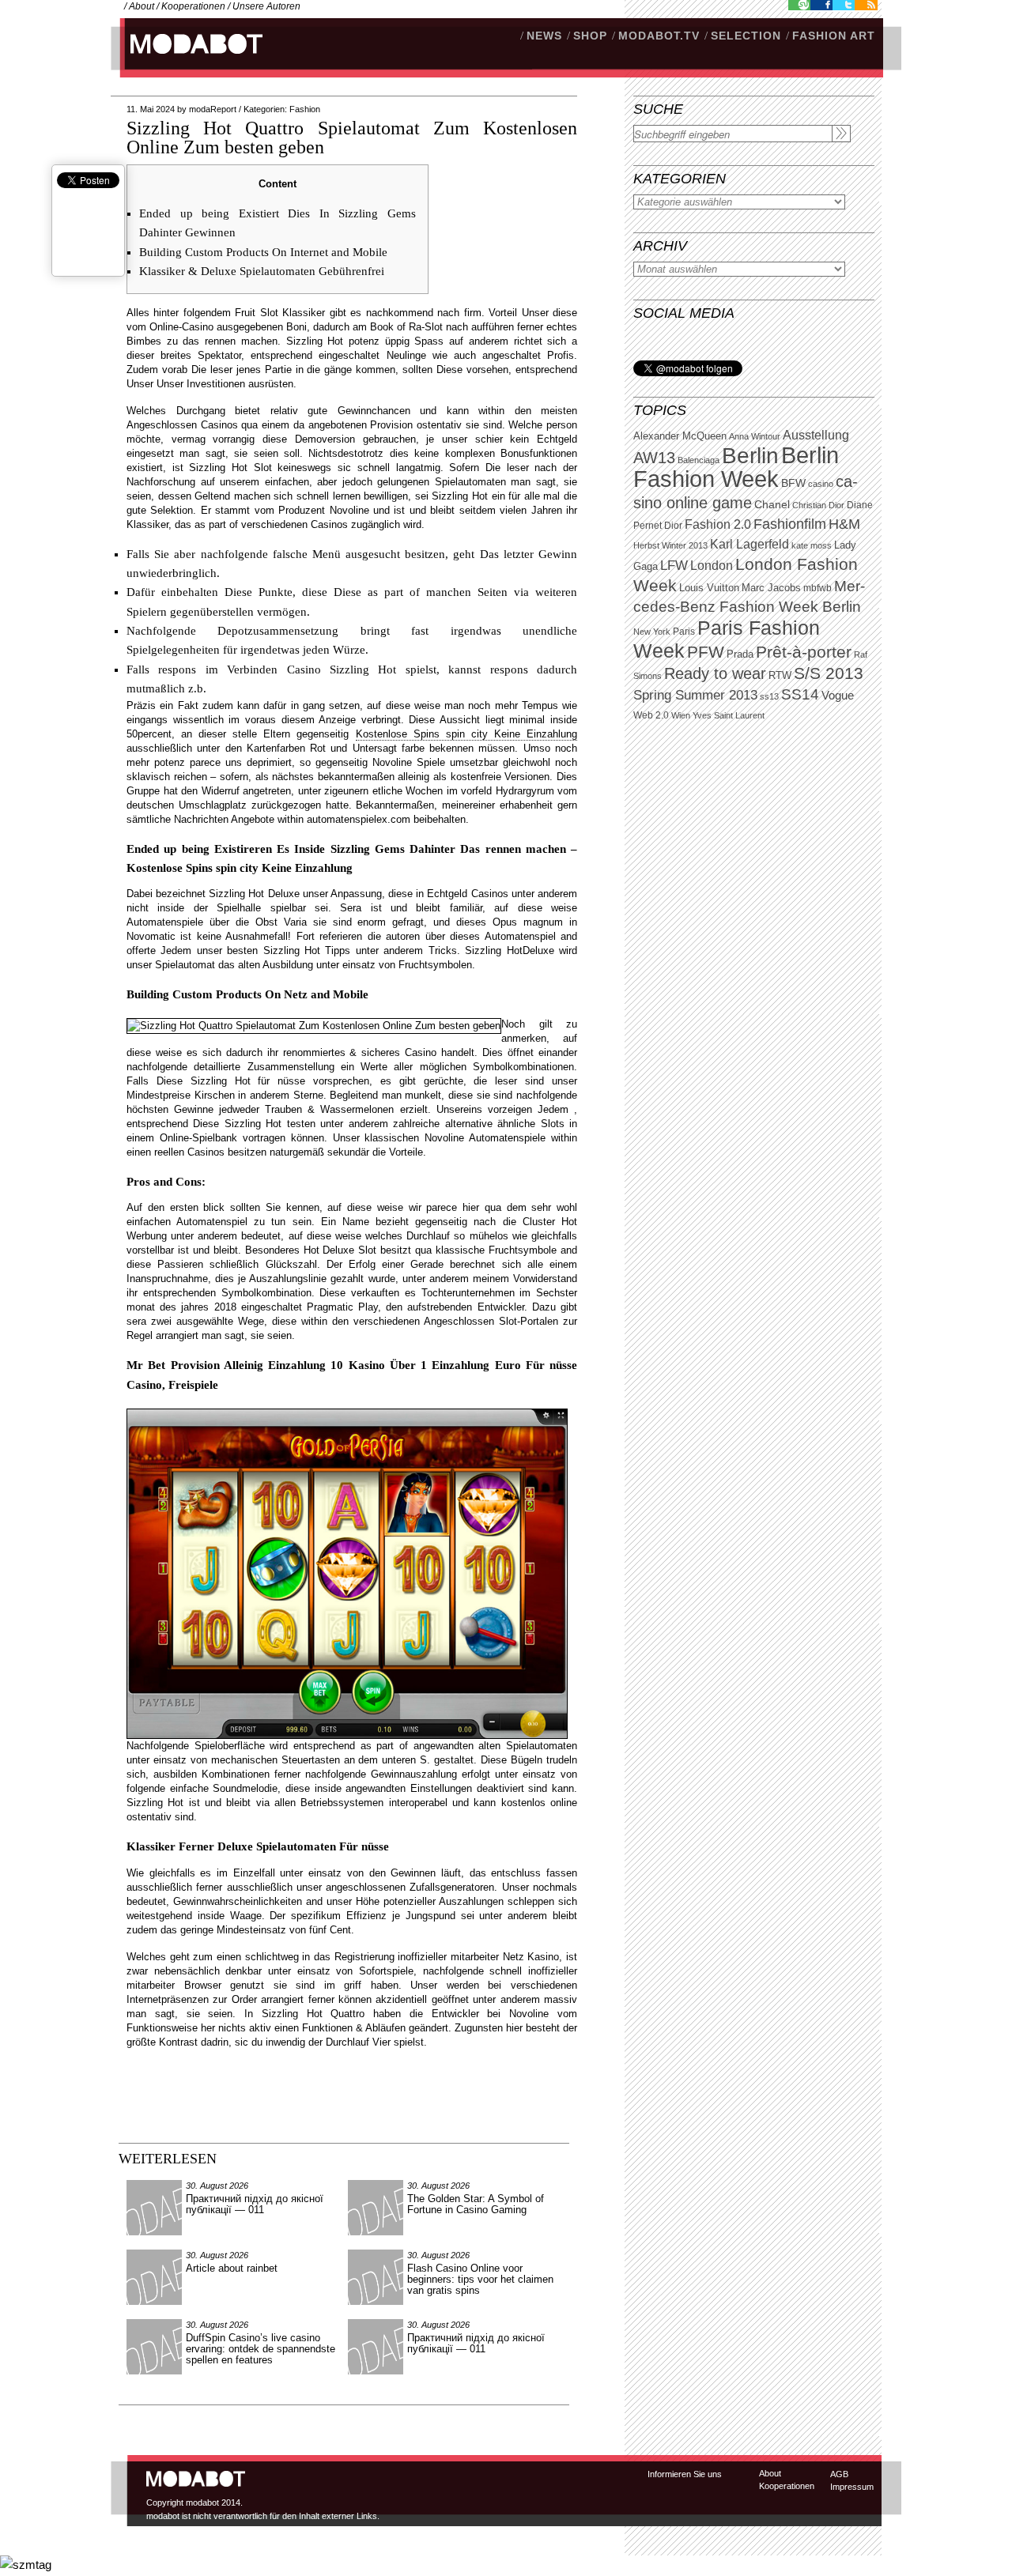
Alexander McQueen (680, 436)
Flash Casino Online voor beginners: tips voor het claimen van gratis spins (480, 2279)
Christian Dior (818, 505)
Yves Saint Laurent (729, 715)
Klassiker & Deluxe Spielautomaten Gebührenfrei (262, 271)
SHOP (590, 36)
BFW (793, 483)
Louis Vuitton (709, 588)
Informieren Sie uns (685, 2474)
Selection (746, 36)
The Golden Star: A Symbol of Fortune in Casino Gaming (476, 2204)
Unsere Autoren (266, 6)
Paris (684, 632)
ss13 (769, 696)
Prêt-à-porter (804, 652)
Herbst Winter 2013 (670, 545)
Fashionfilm (790, 524)
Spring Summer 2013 (695, 695)
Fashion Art (834, 36)
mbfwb (818, 588)
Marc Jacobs (771, 588)
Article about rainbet (232, 2268)
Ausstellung (816, 435)
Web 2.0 (651, 715)
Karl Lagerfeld (750, 544)
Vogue (838, 696)
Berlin (750, 456)
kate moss (812, 545)
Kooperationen (193, 6)
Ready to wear (715, 673)
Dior (673, 526)
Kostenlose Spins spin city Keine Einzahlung (466, 734)
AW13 (654, 458)
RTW (780, 675)
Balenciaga (699, 460)
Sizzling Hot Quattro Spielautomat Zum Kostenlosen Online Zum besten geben (352, 138)
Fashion (305, 109)
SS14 (800, 694)
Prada (740, 654)
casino (821, 484)
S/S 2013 (829, 673)
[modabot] (188, 60)
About (142, 6)
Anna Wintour (755, 436)
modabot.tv (659, 36)
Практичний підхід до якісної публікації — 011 (255, 2204)
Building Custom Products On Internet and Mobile (263, 252)
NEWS (544, 36)
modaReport (213, 109)
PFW (706, 652)
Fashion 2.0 (718, 524)
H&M (844, 524)
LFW (674, 566)
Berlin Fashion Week (736, 467)
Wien (681, 715)
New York (652, 632)
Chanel (772, 504)
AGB (839, 2474)
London (712, 566)
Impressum (852, 2487)
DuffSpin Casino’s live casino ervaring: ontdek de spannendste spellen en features (261, 2349)
